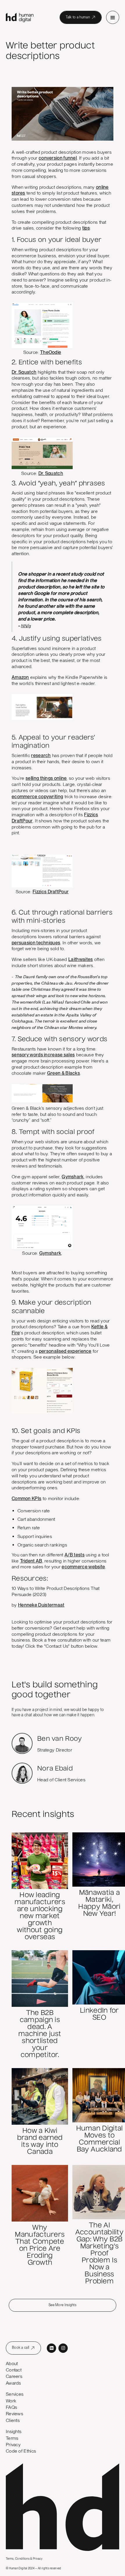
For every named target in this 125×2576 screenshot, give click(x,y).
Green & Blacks (64, 1073)
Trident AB (31, 1561)
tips (86, 228)
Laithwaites (81, 959)
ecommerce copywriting (37, 797)
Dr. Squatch (24, 372)
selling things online (46, 778)
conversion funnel (58, 158)
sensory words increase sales (43, 1055)
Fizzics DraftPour (51, 892)
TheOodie (51, 352)
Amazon (20, 677)
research (41, 755)
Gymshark (73, 1177)
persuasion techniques (36, 943)
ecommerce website (83, 1567)
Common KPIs (26, 1498)
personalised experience (65, 1351)
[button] (113, 17)
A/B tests (75, 1555)
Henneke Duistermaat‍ (41, 1605)
